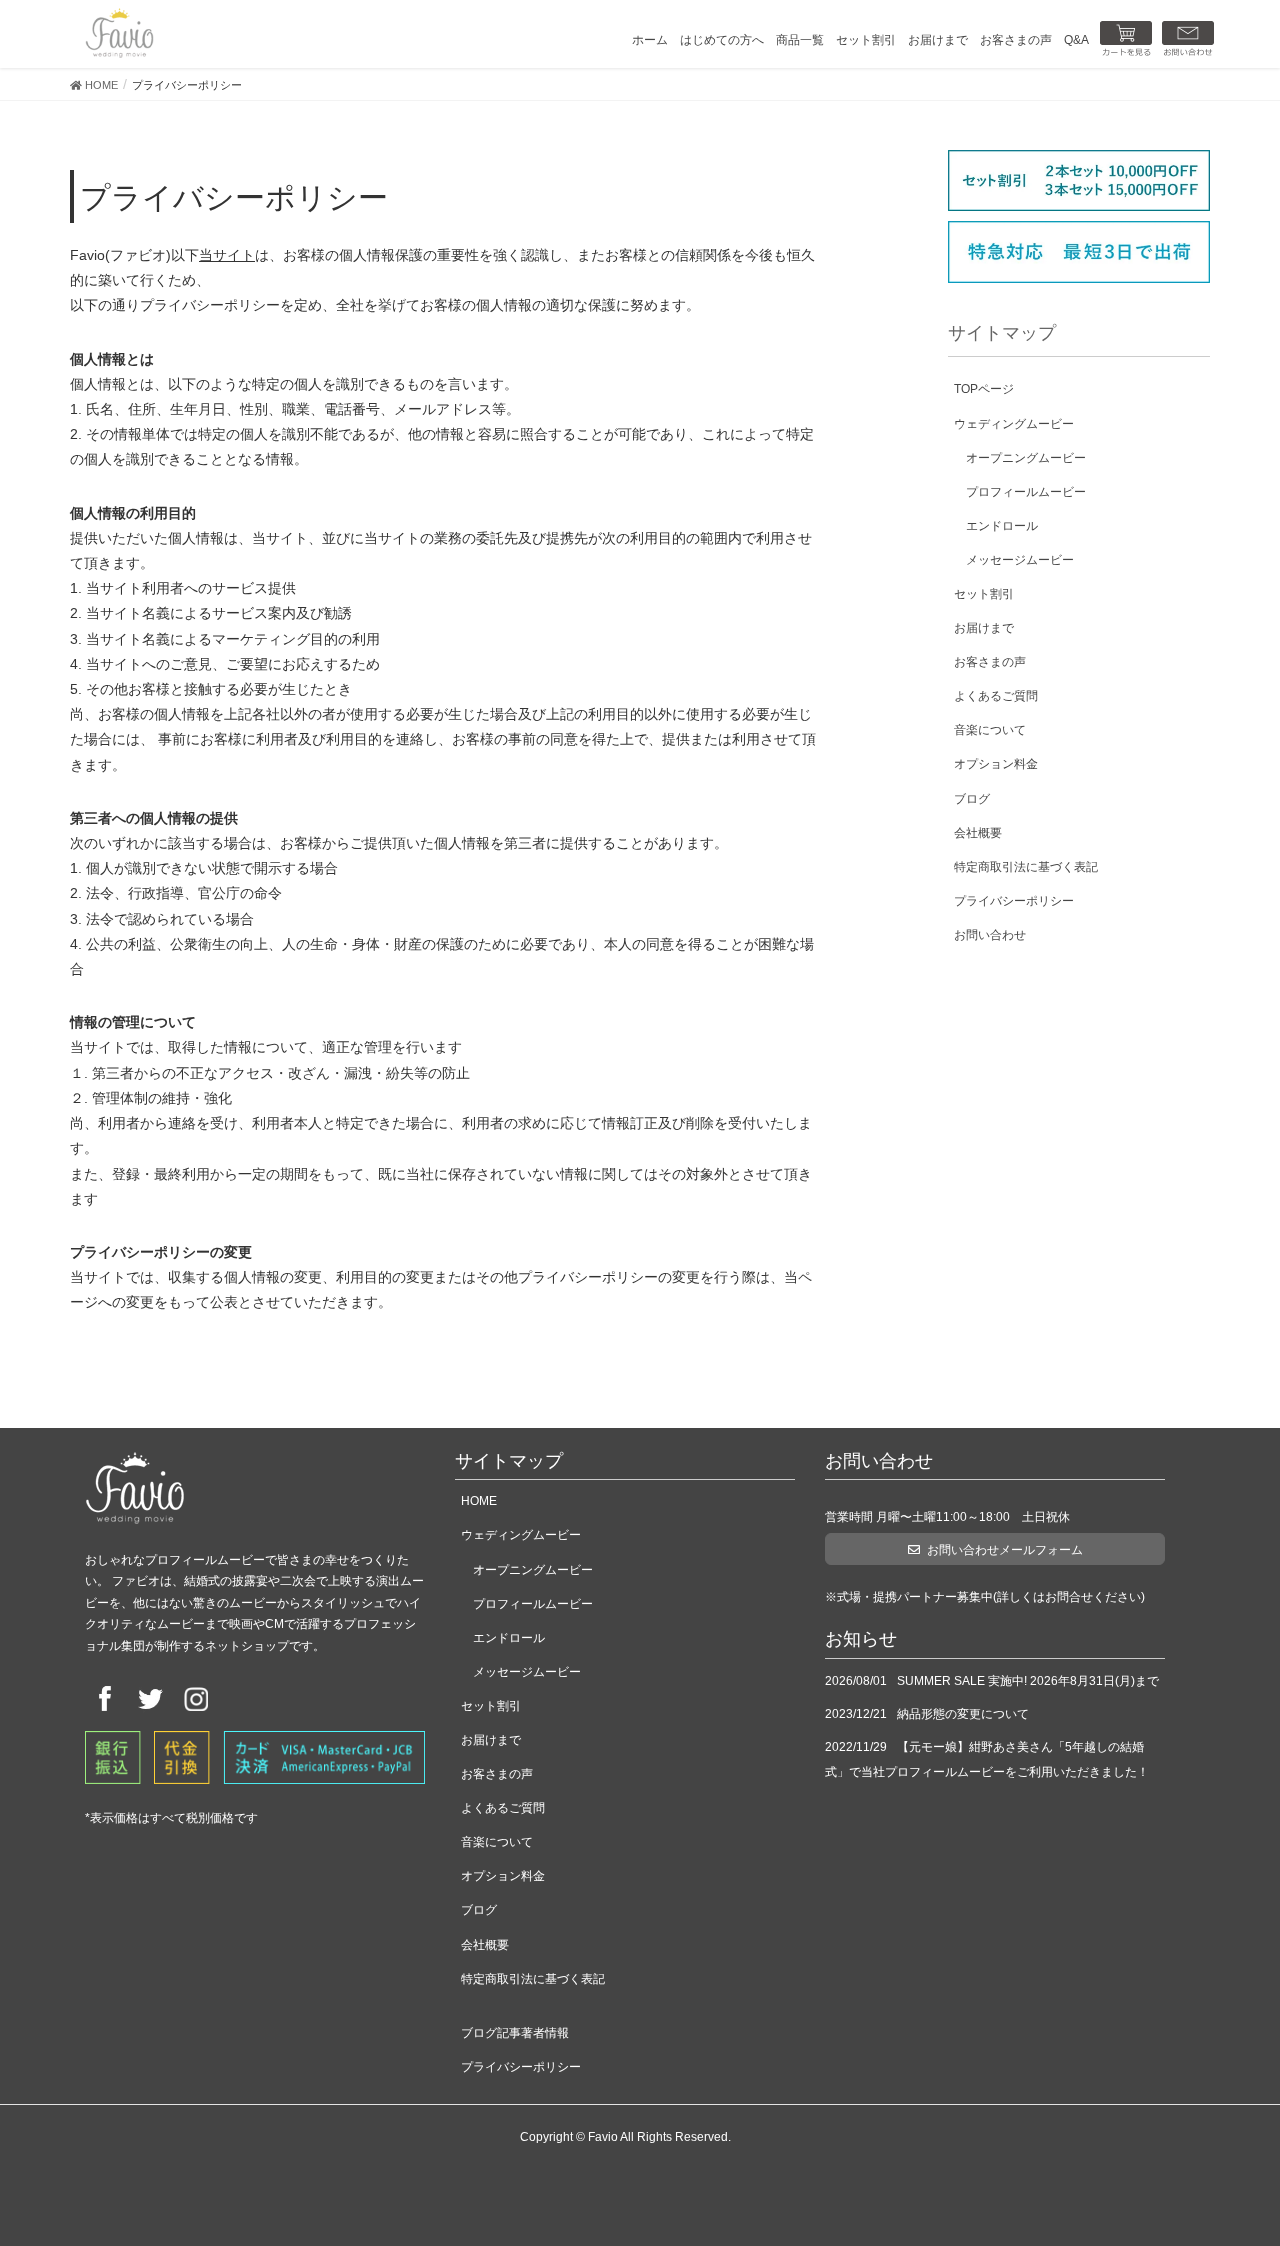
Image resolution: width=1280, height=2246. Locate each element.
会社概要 (978, 833)
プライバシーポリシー (1014, 901)
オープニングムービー (1026, 458)
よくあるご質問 (996, 696)
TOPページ (984, 389)
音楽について (990, 730)
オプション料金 (996, 764)
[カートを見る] (1126, 39)
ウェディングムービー (1014, 424)
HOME (479, 1501)
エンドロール (1002, 526)
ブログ (972, 799)
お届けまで (984, 628)
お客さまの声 (990, 662)
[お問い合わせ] (1188, 39)
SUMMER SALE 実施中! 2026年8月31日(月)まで (1028, 1681)
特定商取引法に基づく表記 (1026, 867)
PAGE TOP (1232, 2161)
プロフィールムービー (1026, 492)
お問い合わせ (990, 935)
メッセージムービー (1020, 560)
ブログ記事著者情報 (515, 2033)
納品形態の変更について (963, 1714)
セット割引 (984, 594)
